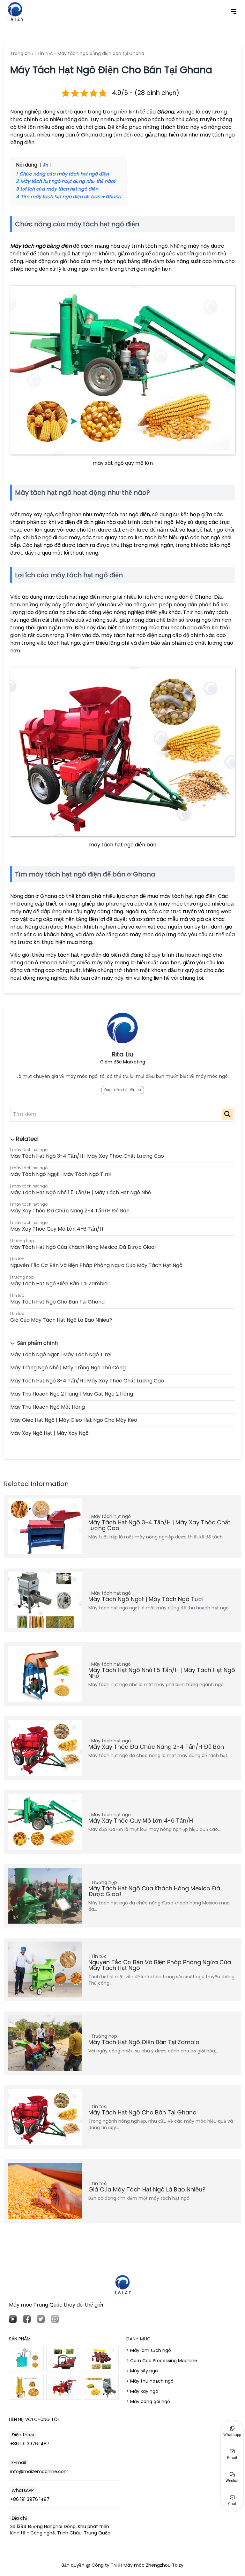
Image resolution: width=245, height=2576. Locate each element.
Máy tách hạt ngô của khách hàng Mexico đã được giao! (83, 1247)
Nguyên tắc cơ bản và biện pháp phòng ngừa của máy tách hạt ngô (96, 1265)
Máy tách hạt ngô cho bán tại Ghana (57, 1302)
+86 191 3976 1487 (30, 2444)
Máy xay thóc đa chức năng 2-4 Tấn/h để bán (70, 1211)
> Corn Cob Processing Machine (162, 2361)
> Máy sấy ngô (142, 2371)
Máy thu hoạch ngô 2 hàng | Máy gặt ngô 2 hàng (72, 1394)
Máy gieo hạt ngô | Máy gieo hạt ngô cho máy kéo (74, 1420)
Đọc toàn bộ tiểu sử (123, 1090)
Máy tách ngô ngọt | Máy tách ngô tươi (61, 1174)
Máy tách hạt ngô (30, 1150)
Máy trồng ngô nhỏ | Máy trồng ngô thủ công (68, 1368)
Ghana (166, 112)
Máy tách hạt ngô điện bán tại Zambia (59, 1284)
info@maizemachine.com (39, 2471)
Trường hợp (23, 1241)
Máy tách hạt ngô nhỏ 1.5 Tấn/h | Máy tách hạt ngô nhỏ (81, 1192)
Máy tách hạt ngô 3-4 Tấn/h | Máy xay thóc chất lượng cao (87, 1156)
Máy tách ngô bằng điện (41, 246)
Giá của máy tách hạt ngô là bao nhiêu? (61, 1320)
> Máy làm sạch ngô (149, 2350)
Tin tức (18, 1259)
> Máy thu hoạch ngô (150, 2381)
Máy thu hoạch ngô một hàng (48, 1407)
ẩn (45, 165)
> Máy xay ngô (142, 2391)
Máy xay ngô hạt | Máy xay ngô (49, 1433)
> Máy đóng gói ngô (148, 2401)
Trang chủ (22, 53)
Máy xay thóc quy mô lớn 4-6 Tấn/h (57, 1229)
